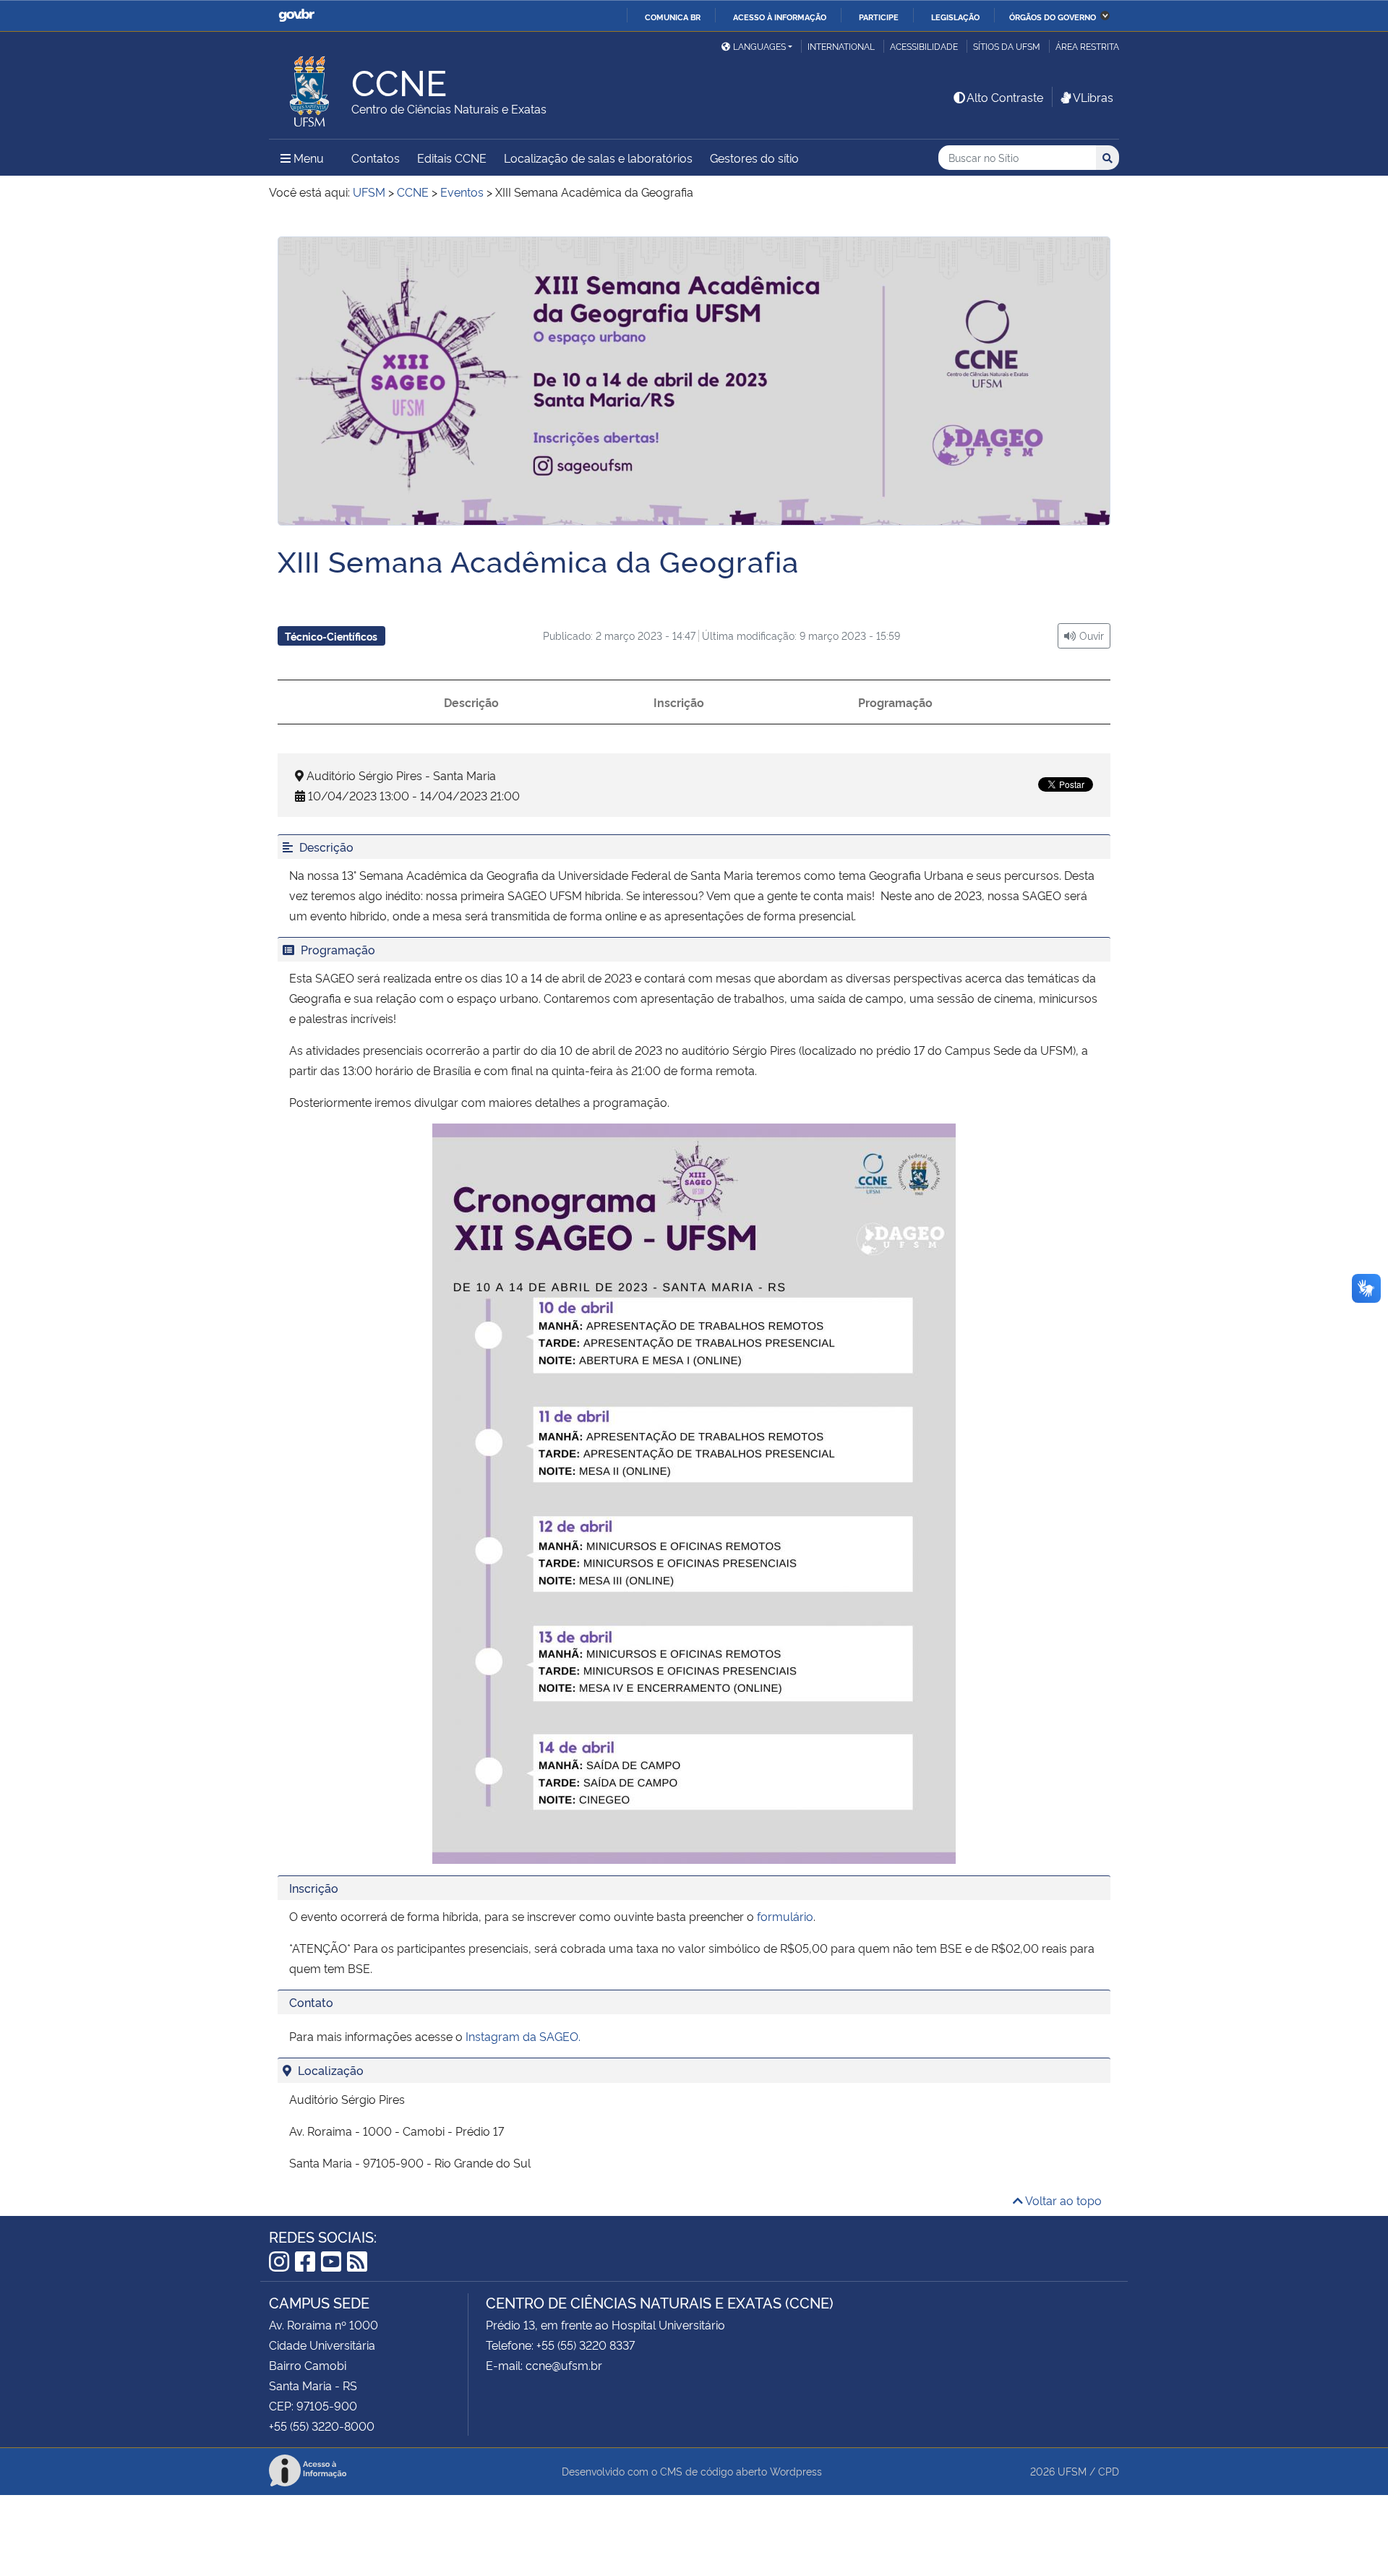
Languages (759, 46)
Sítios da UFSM (1007, 46)
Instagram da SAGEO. (523, 2036)
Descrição (471, 702)
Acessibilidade (924, 46)
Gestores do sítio (754, 158)
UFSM (1072, 2471)
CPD (1109, 2471)
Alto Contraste (1005, 97)
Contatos (376, 158)
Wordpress (796, 2471)
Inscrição (679, 702)
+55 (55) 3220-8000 (322, 2426)
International (841, 46)
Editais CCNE (452, 158)
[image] (694, 391)
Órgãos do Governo (1053, 17)
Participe (879, 17)
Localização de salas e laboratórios (598, 158)
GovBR (296, 16)
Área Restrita (1087, 46)
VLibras (1093, 97)
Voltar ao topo (1062, 2200)
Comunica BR (673, 17)
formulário (785, 1916)
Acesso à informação (780, 17)
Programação (895, 702)
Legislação (955, 17)
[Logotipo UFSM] (310, 87)
